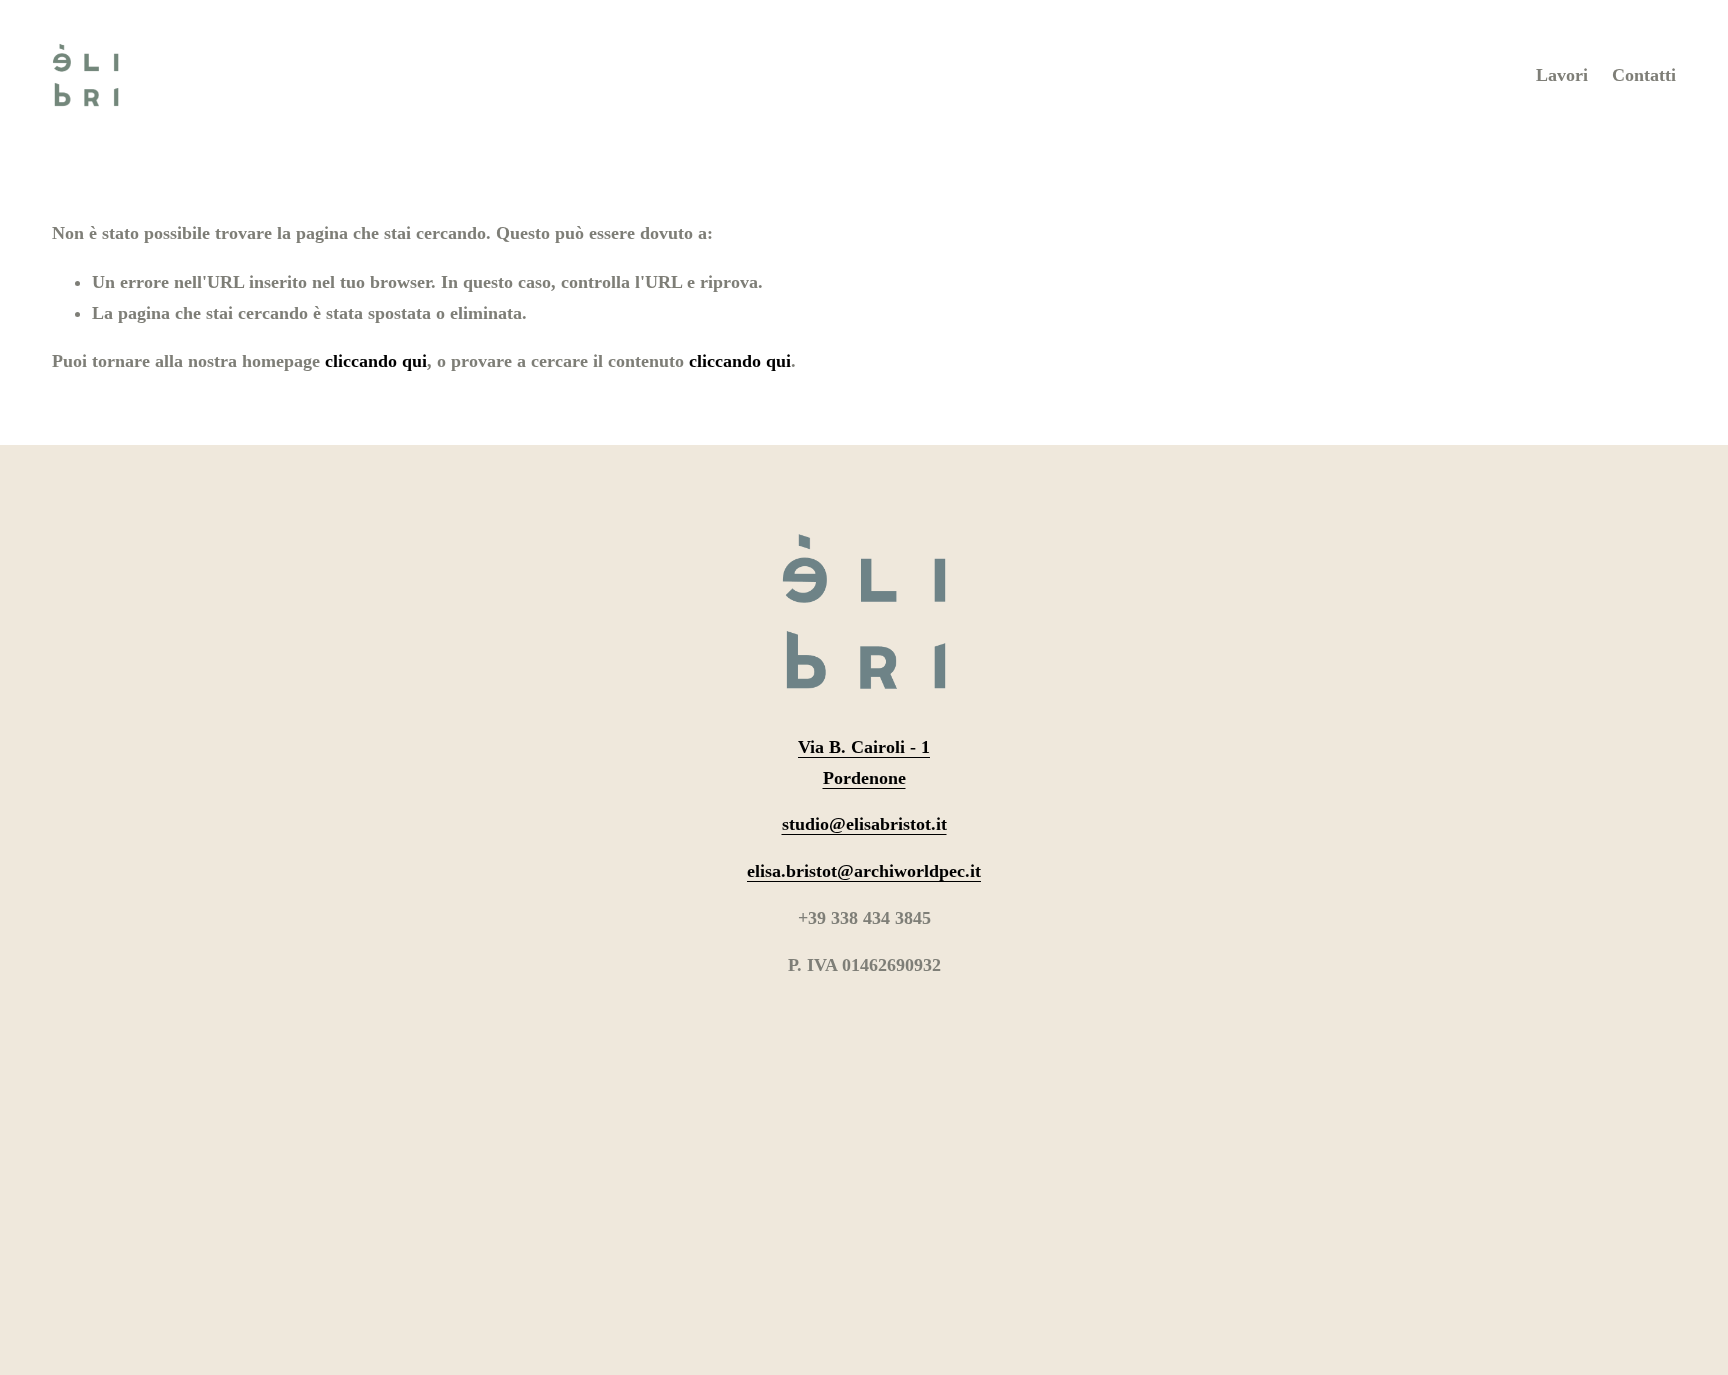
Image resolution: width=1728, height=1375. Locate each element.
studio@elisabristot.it (864, 824)
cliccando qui (376, 361)
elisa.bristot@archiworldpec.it (864, 871)
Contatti (1644, 75)
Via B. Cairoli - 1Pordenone (864, 762)
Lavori (1562, 75)
